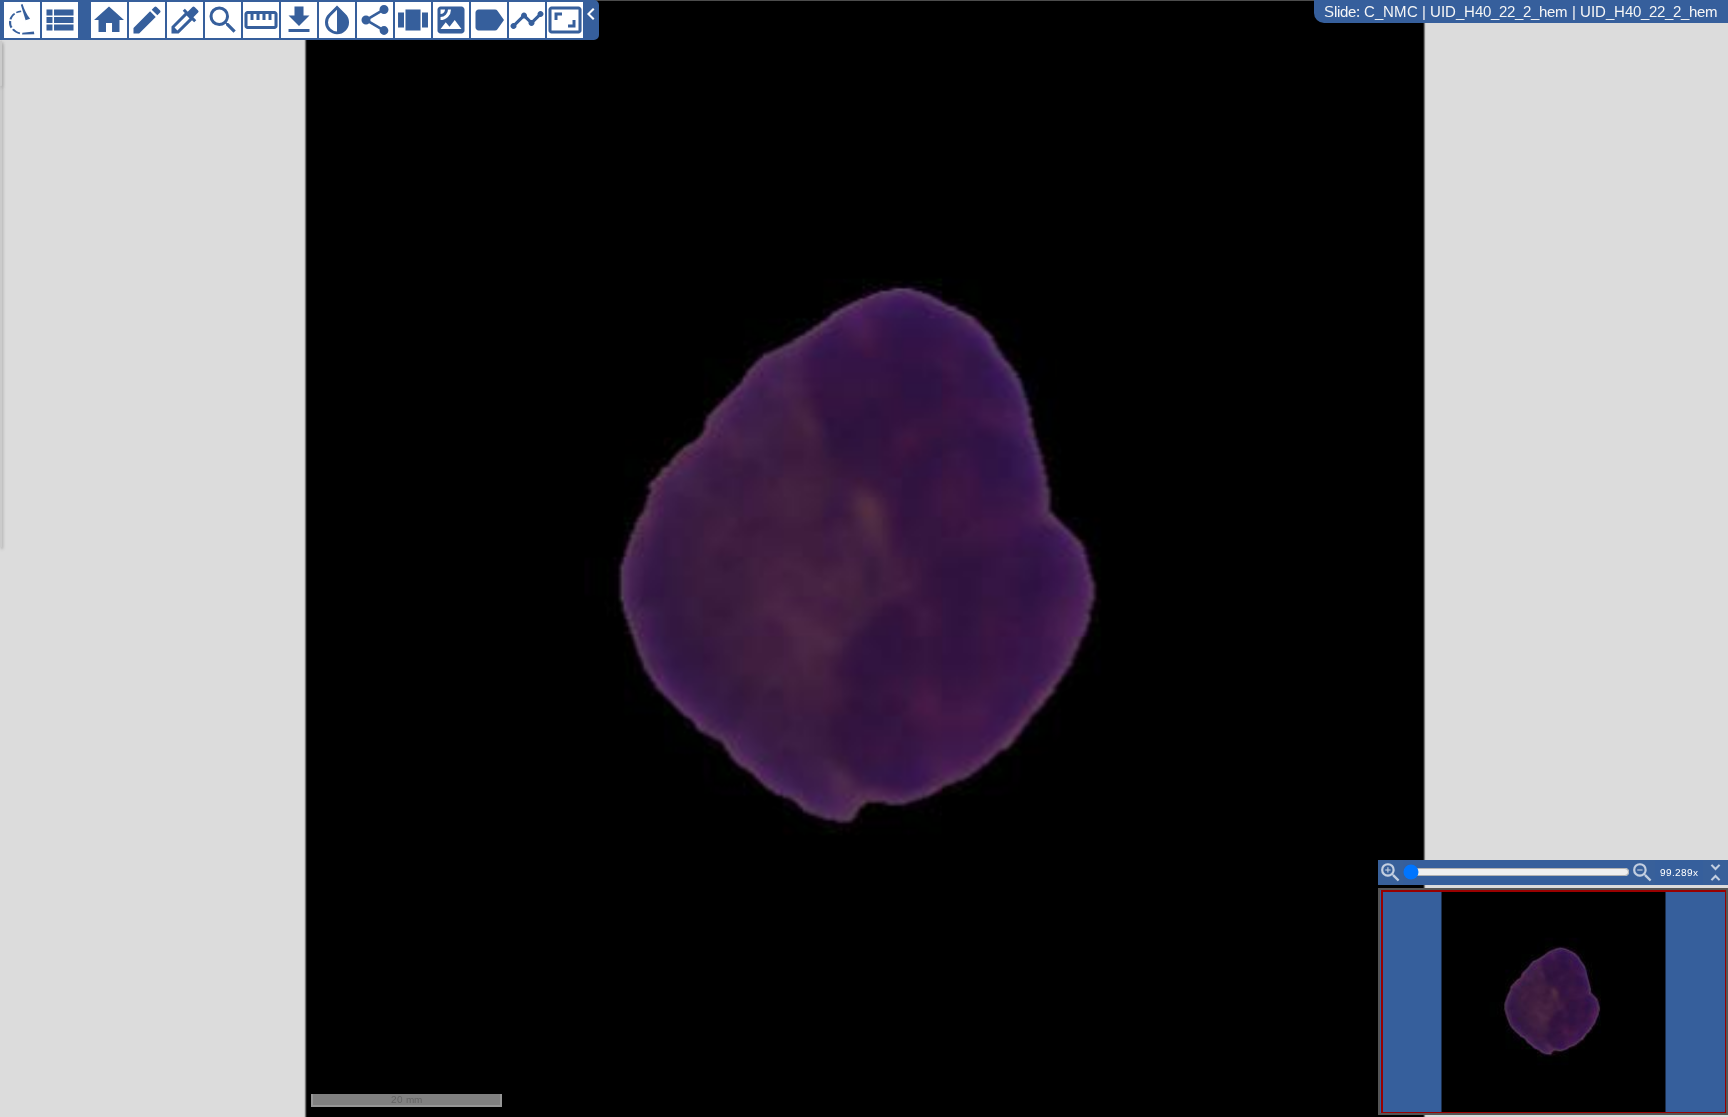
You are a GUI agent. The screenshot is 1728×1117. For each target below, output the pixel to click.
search (223, 20)
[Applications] (22, 20)
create (147, 20)
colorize (185, 20)
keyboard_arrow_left (591, 14)
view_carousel (413, 20)
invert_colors (337, 20)
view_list (60, 20)
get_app (299, 20)
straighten (261, 20)
